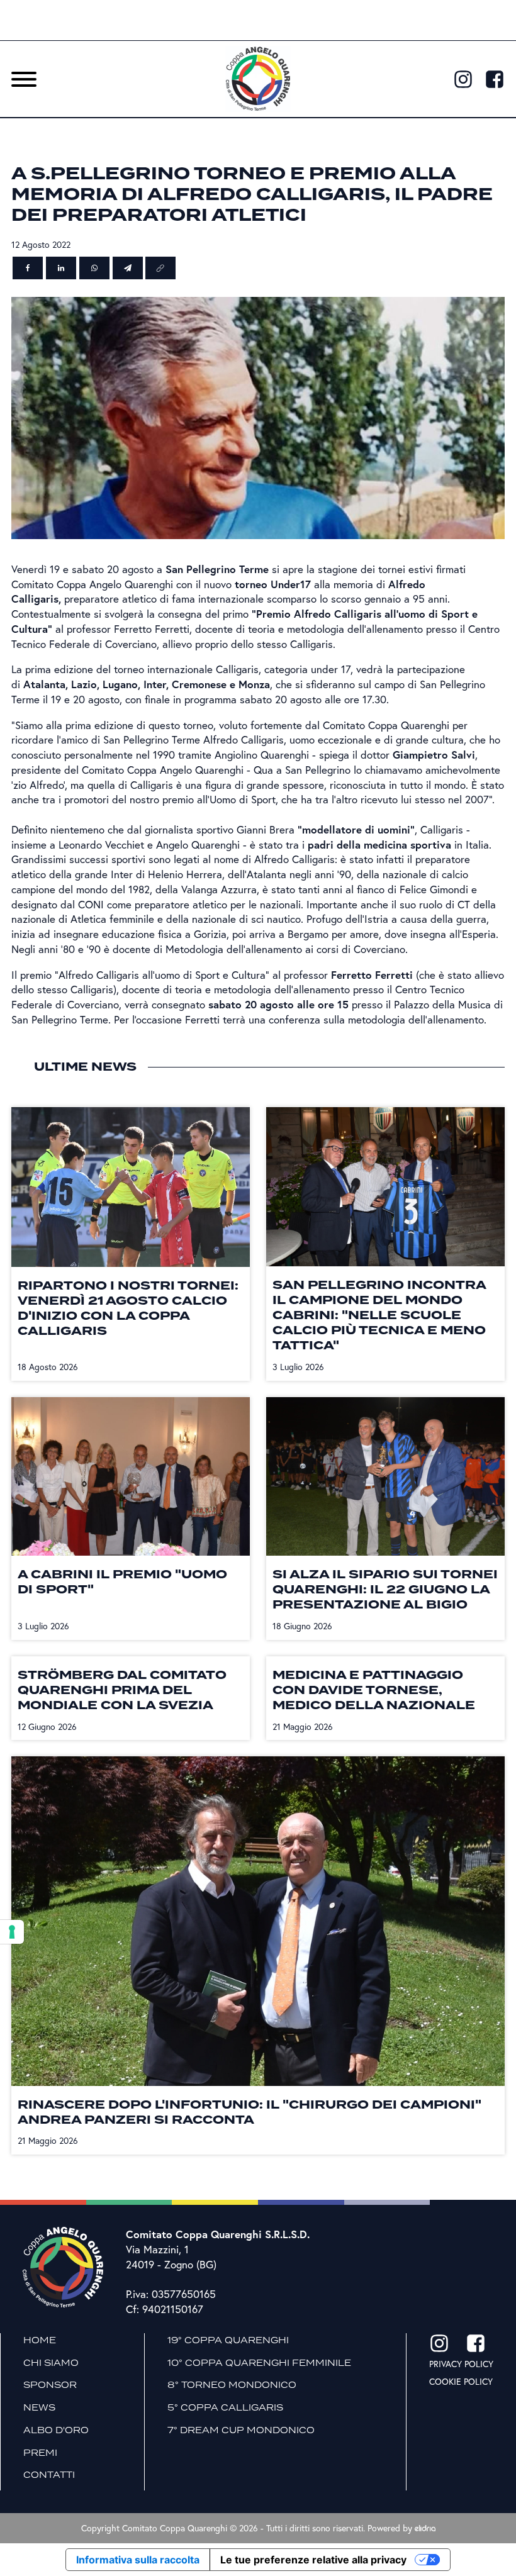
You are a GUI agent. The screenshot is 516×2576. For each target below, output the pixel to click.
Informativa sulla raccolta (138, 2560)
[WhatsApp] (94, 268)
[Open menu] (24, 79)
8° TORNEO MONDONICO (232, 2385)
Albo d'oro (56, 2430)
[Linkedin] (61, 268)
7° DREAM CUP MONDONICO (241, 2430)
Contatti (49, 2475)
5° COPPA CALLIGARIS (225, 2407)
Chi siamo (51, 2363)
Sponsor (50, 2385)
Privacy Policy (461, 2364)
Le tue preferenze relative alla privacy (313, 2560)
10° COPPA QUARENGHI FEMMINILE (259, 2363)
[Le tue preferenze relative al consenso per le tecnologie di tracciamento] (12, 1932)
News (39, 2407)
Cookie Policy (461, 2381)
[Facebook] (28, 268)
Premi (40, 2453)
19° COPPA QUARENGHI (228, 2340)
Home (40, 2340)
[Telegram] (128, 268)
